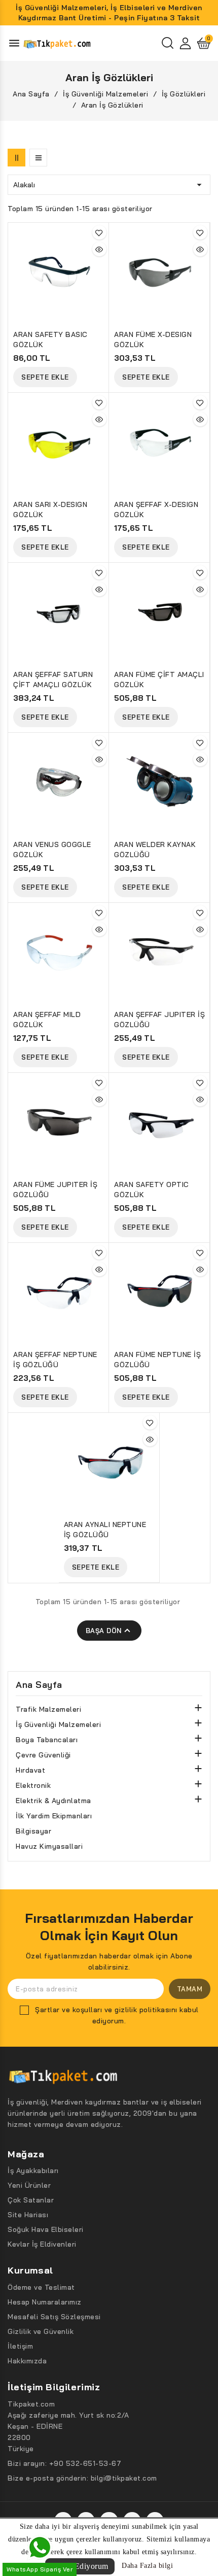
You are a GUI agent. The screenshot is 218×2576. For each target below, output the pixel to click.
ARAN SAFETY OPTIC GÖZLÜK (152, 1190)
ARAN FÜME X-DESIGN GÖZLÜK (153, 340)
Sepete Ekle (45, 377)
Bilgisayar (33, 1831)
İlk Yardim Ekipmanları (54, 1816)
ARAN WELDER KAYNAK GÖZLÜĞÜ (155, 850)
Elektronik (33, 1785)
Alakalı (109, 185)
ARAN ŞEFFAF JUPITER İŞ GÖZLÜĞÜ (159, 1020)
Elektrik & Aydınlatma (53, 1801)
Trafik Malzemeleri (48, 1709)
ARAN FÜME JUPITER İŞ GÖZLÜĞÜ (55, 1190)
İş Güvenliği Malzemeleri (58, 1724)
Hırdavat (30, 1770)
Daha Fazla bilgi (147, 2566)
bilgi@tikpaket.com (124, 2478)
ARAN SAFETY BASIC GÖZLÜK (50, 340)
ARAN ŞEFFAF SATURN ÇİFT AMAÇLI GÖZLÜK (53, 680)
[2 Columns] (16, 158)
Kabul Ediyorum (80, 2566)
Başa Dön (109, 1631)
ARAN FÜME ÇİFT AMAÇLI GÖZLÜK (159, 680)
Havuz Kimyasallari (49, 1846)
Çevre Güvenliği (43, 1755)
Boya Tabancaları (47, 1740)
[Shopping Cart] (204, 43)
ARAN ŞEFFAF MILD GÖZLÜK (47, 1020)
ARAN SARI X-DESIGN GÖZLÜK (50, 510)
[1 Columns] (38, 158)
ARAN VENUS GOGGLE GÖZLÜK (52, 850)
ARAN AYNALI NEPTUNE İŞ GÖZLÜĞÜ (105, 1530)
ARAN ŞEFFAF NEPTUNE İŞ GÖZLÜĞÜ (55, 1360)
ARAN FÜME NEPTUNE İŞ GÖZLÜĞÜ (157, 1360)
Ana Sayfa (39, 1685)
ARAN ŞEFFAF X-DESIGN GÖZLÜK (156, 510)
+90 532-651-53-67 (85, 2463)
